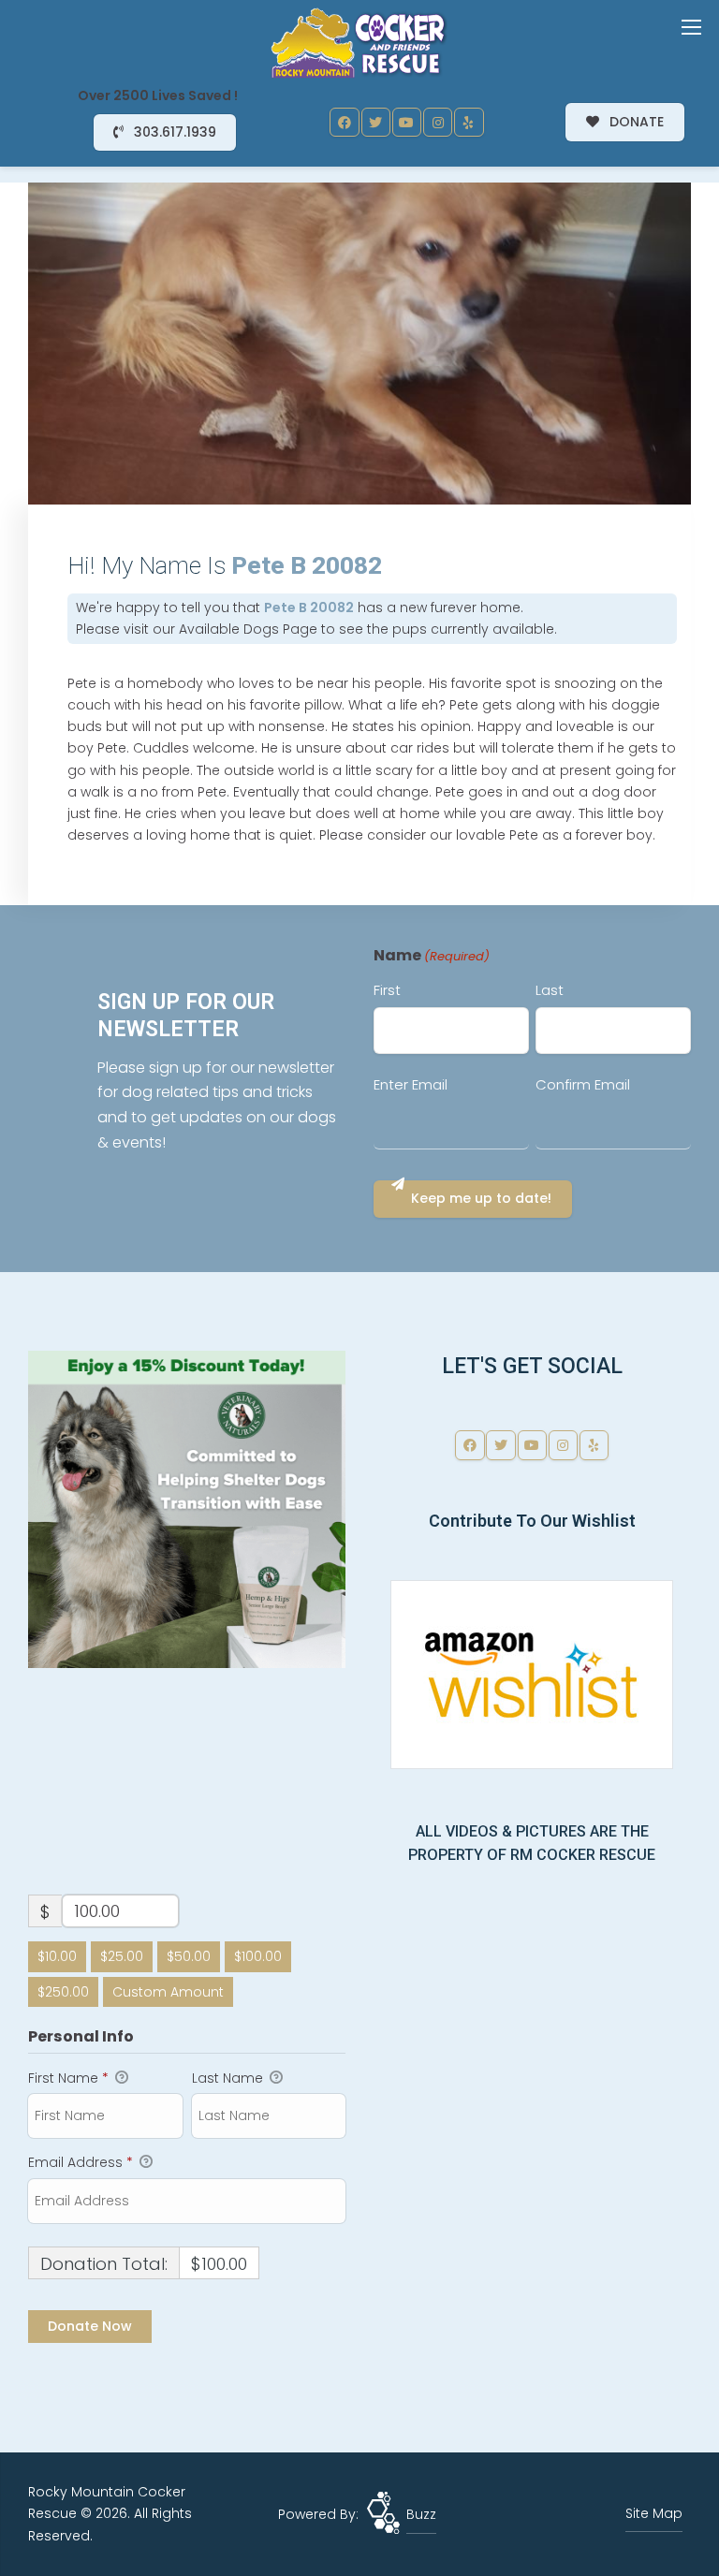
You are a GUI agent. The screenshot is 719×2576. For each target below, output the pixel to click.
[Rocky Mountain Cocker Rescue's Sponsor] (187, 1508)
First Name (68, 2078)
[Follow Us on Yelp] (469, 123)
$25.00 (122, 1956)
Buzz (421, 2514)
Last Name (229, 2078)
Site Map (654, 2513)
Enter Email (411, 1084)
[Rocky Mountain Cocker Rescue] (359, 42)
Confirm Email (583, 1084)
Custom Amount (168, 1992)
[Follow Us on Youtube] (407, 123)
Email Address (81, 2162)
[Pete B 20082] (359, 344)
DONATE (635, 122)
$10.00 (57, 1956)
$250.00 (63, 1992)
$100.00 (258, 1956)
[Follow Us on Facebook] (345, 123)
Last (550, 990)
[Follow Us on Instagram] (438, 123)
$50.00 (189, 1956)
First (387, 990)
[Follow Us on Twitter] (376, 123)
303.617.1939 (173, 132)
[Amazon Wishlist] (532, 1673)
